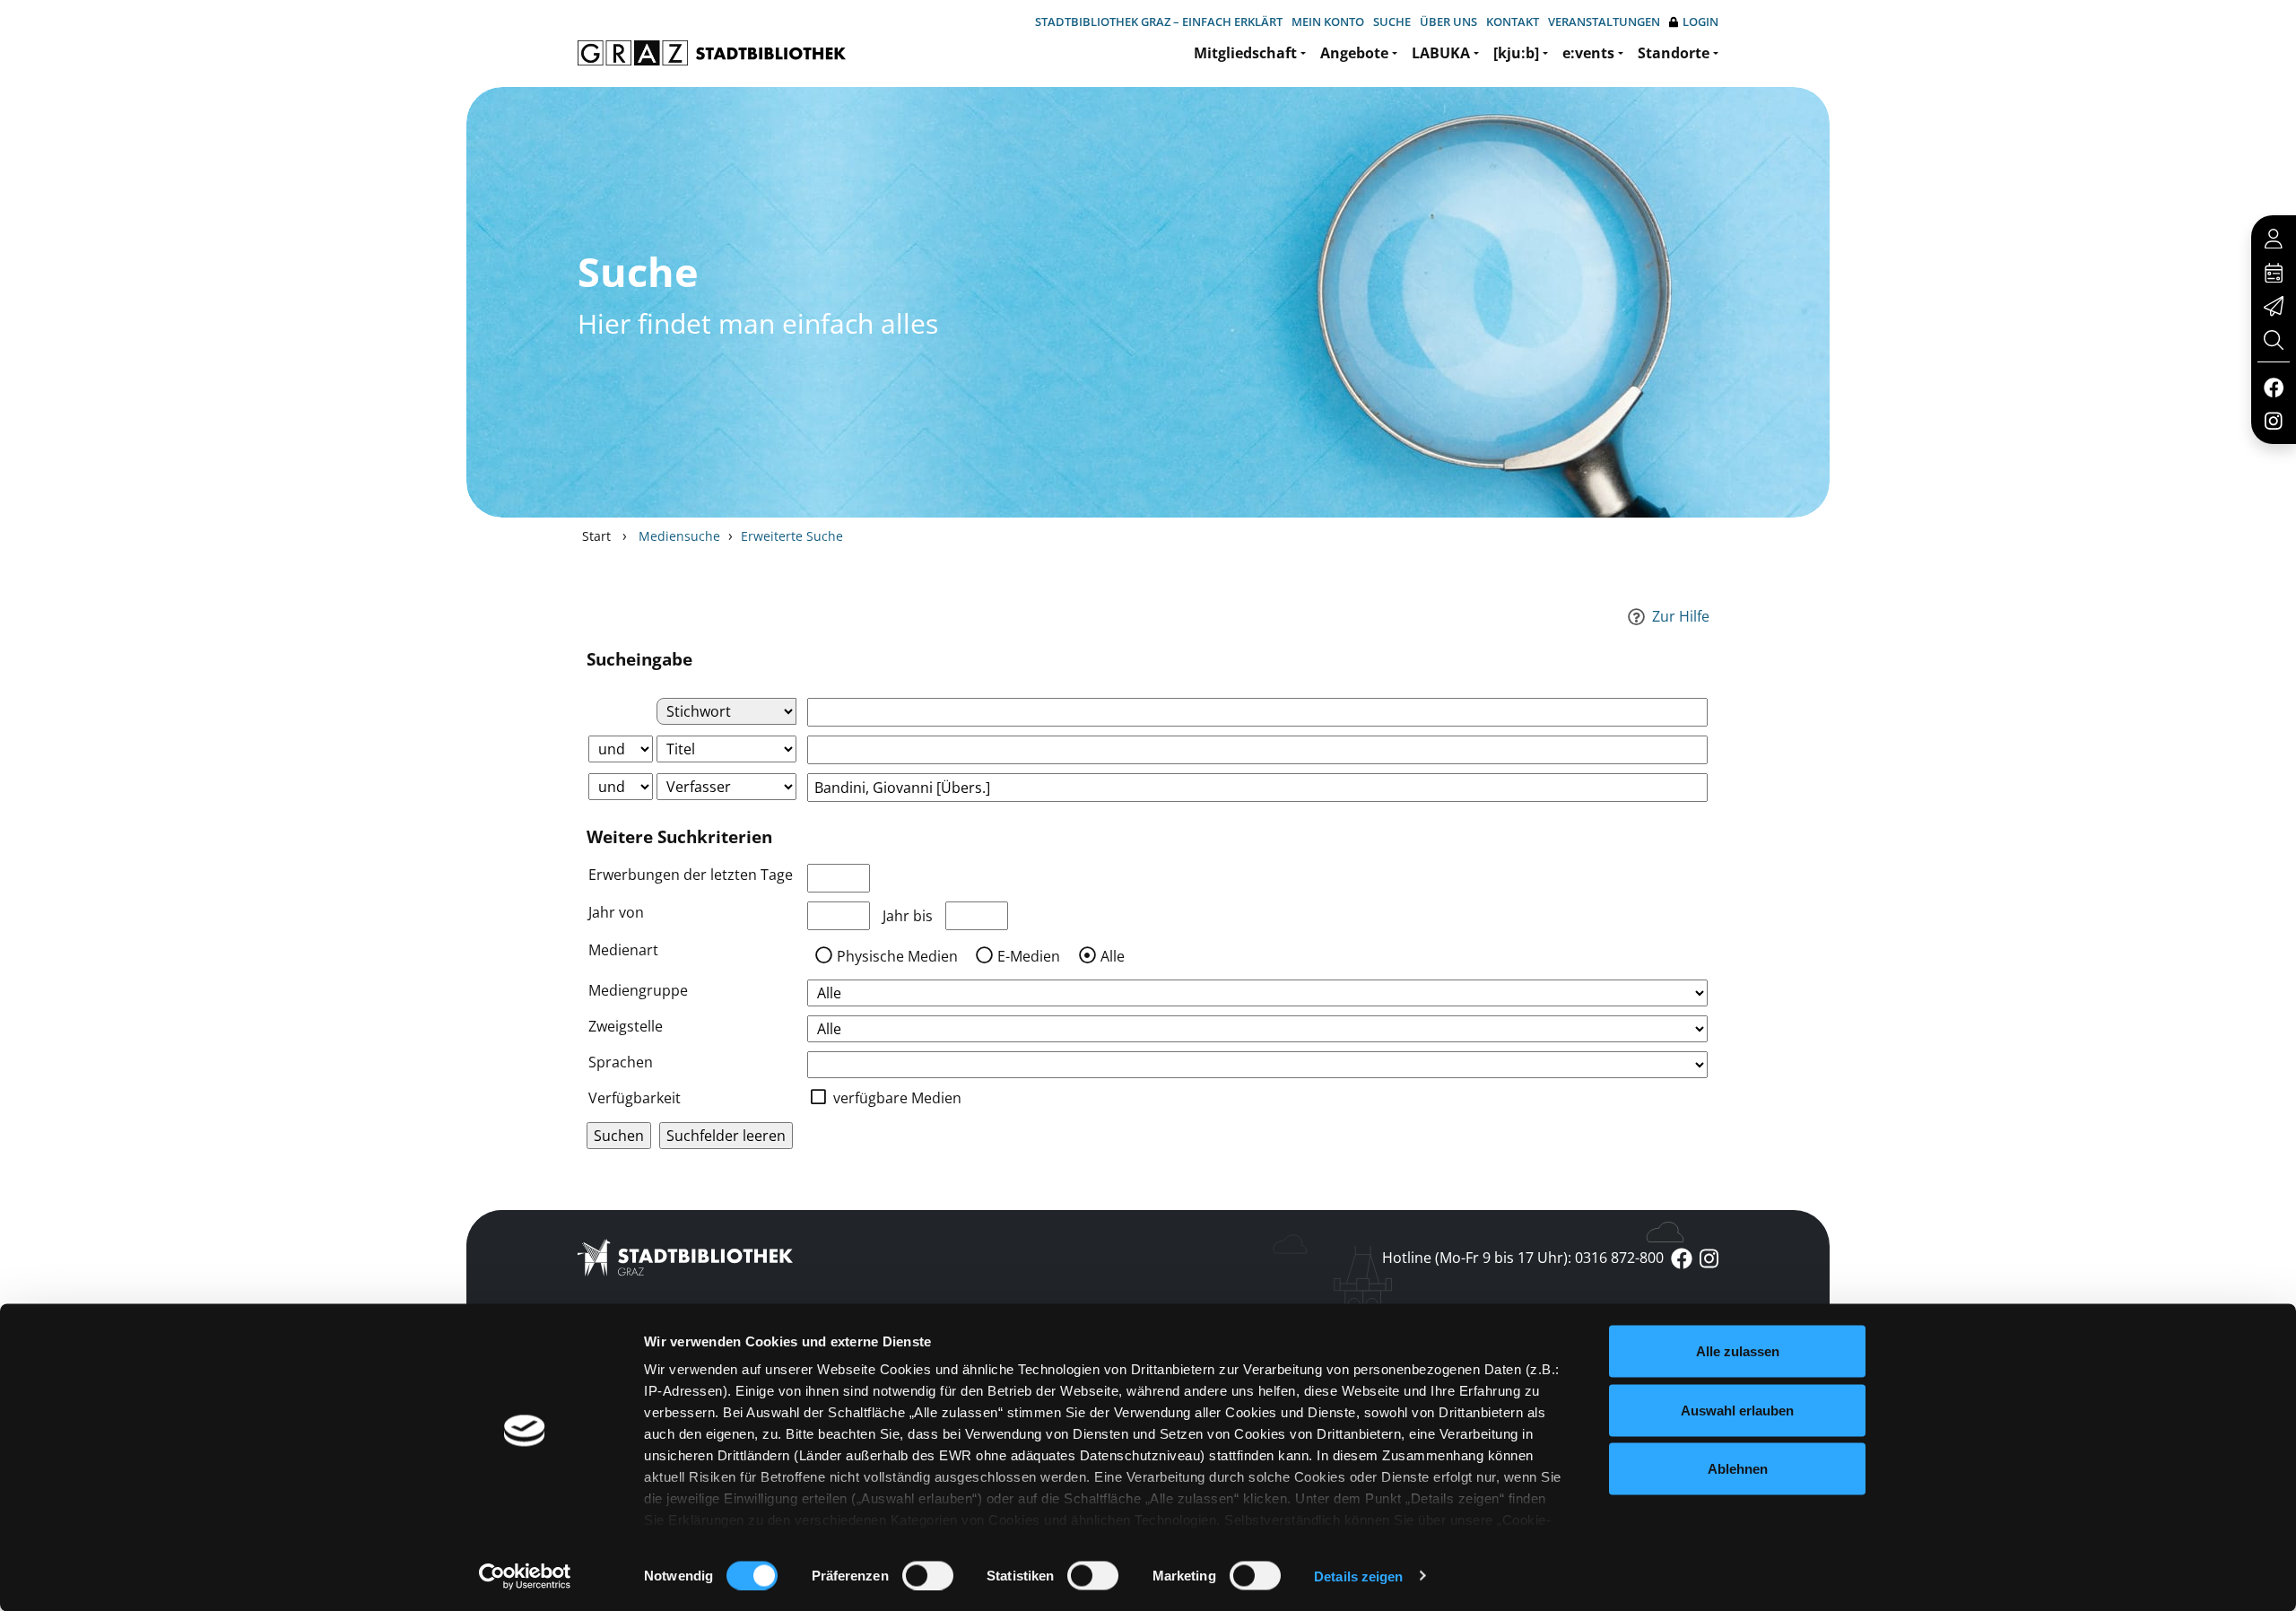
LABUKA (1441, 53)
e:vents (1588, 53)
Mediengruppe (638, 990)
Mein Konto (1328, 22)
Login (1700, 22)
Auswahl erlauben (1737, 1410)
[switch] (928, 1575)
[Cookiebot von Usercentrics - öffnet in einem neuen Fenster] (525, 1576)
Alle (1113, 956)
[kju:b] (1516, 53)
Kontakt (1513, 22)
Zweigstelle (626, 1026)
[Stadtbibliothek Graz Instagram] (2274, 420)
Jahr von (616, 912)
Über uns (1448, 22)
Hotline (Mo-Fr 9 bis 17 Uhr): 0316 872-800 (1523, 1258)
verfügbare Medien (897, 1098)
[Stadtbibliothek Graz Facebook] (2273, 387)
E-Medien (1029, 956)
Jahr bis (908, 916)
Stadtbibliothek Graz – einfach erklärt (1159, 22)
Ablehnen (1738, 1469)
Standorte (1674, 53)
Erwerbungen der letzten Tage (691, 875)
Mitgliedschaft (1245, 53)
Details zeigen (1358, 1576)
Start (596, 536)
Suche (1392, 22)
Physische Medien (897, 956)
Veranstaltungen (1604, 22)
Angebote (1354, 53)
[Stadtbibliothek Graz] (712, 53)
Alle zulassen (1738, 1351)
